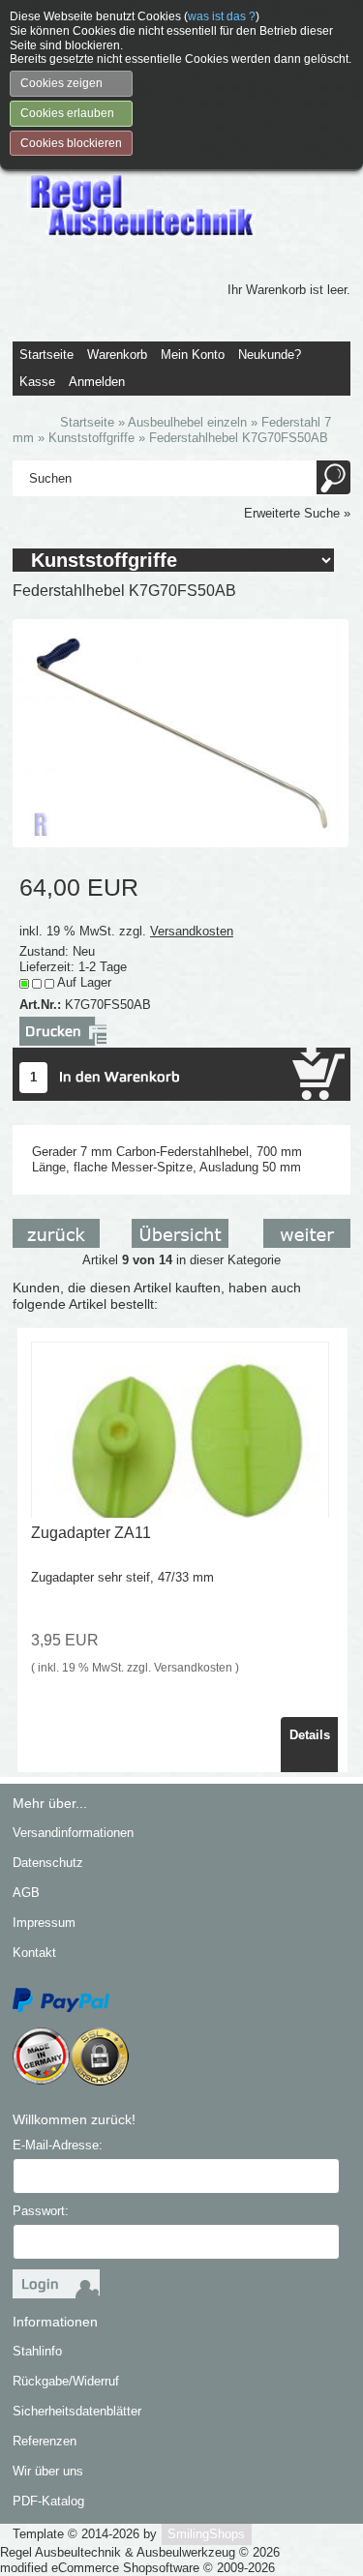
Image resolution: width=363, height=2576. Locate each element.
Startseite (46, 355)
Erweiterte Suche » (297, 513)
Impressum (44, 1923)
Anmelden (97, 382)
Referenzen (45, 2441)
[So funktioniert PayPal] (61, 1999)
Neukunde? (270, 355)
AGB (26, 1893)
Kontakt (34, 1953)
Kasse (37, 382)
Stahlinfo (37, 2351)
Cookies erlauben (67, 113)
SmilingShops (206, 2534)
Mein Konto (193, 355)
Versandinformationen (73, 1833)
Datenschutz (48, 1863)
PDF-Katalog (48, 2501)
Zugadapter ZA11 (91, 1533)
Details (310, 1735)
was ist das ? (222, 16)
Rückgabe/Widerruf (66, 2381)
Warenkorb (117, 355)
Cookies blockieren (71, 143)
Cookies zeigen (61, 83)
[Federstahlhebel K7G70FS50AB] (181, 732)
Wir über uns (48, 2471)
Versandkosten (192, 931)
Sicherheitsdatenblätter (77, 2411)
